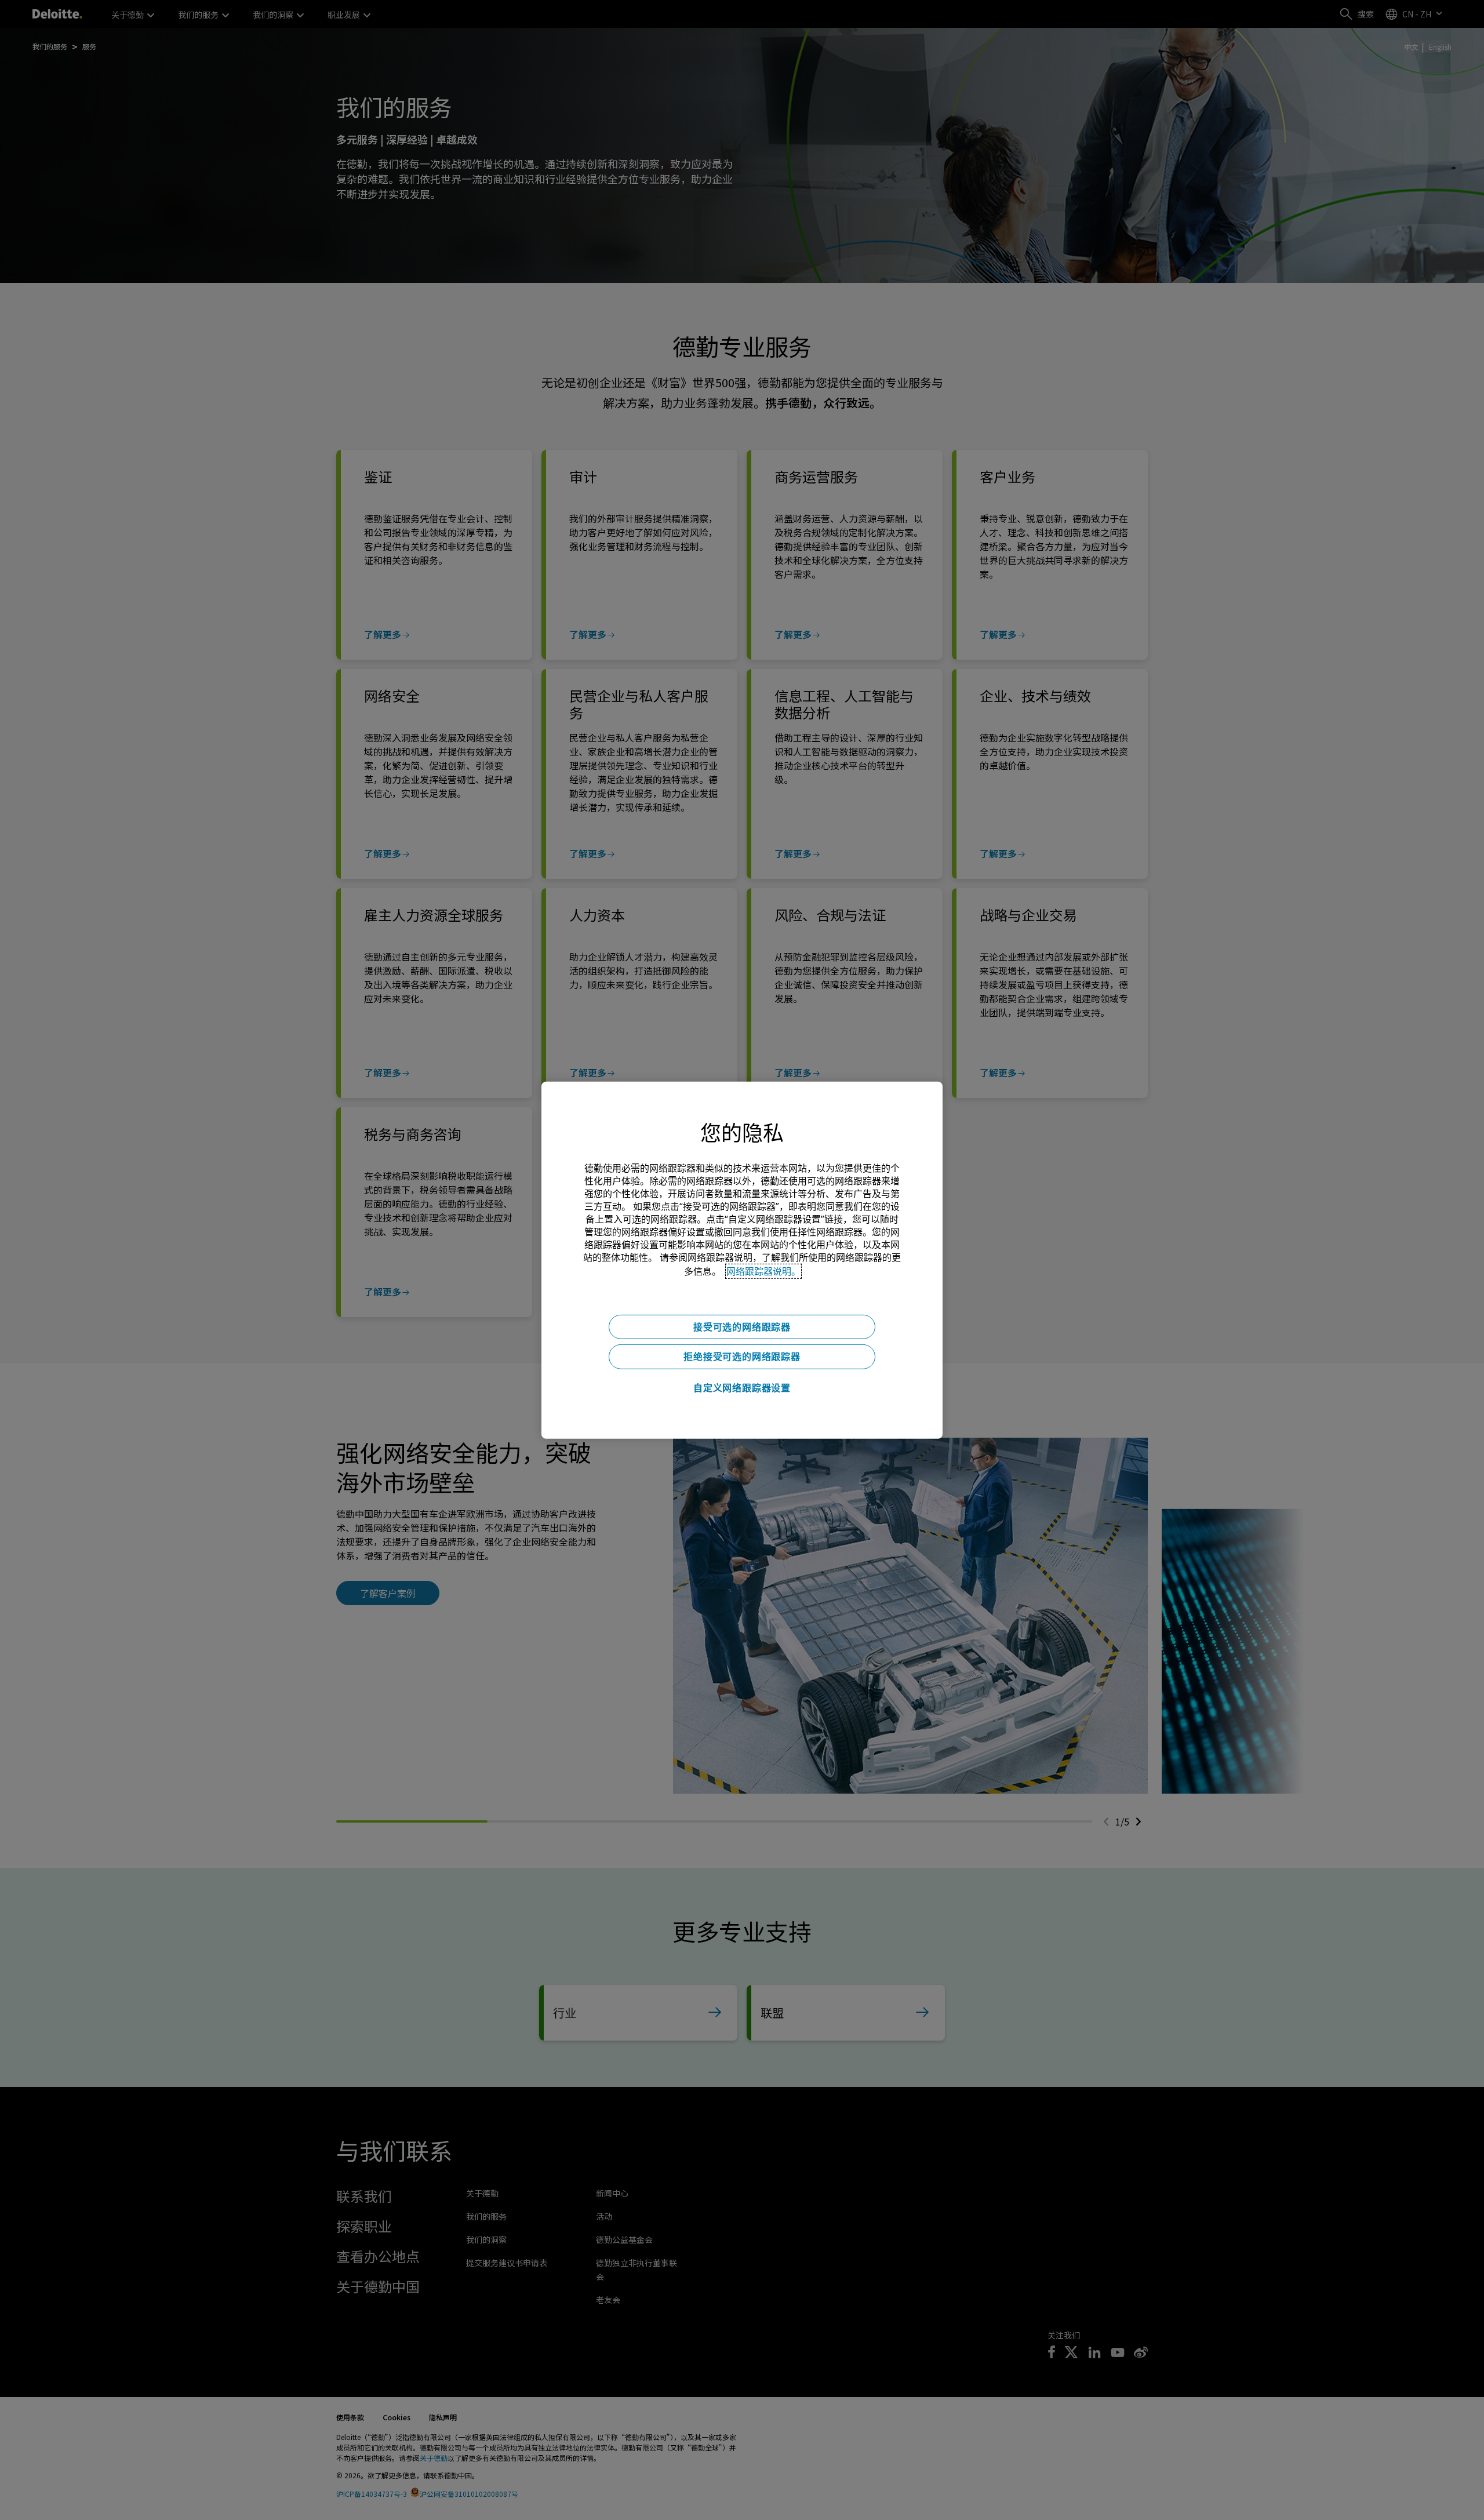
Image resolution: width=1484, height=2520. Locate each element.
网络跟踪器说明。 (763, 1271)
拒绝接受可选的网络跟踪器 (742, 1357)
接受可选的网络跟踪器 (742, 1326)
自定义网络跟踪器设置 (742, 1388)
